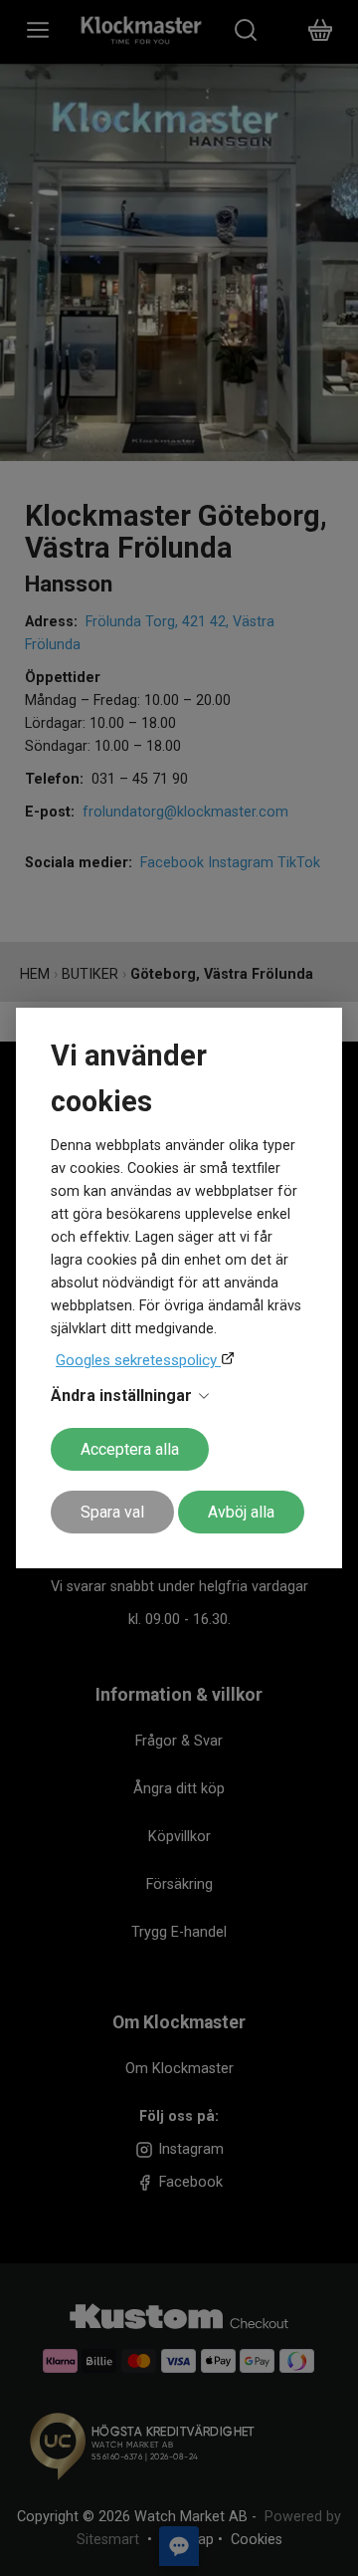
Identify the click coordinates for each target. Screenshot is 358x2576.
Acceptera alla (130, 1449)
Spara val (112, 1512)
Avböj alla (241, 1512)
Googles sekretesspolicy (138, 1360)
